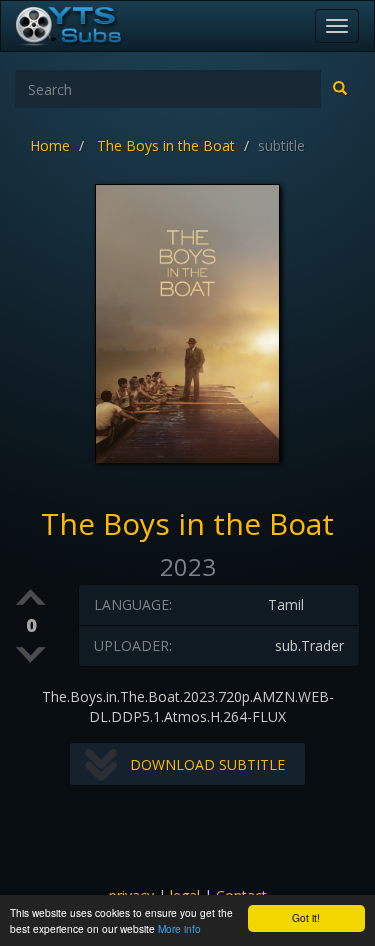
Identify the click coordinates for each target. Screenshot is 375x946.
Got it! (306, 917)
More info (179, 928)
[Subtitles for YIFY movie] (91, 26)
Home (50, 145)
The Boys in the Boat (166, 145)
